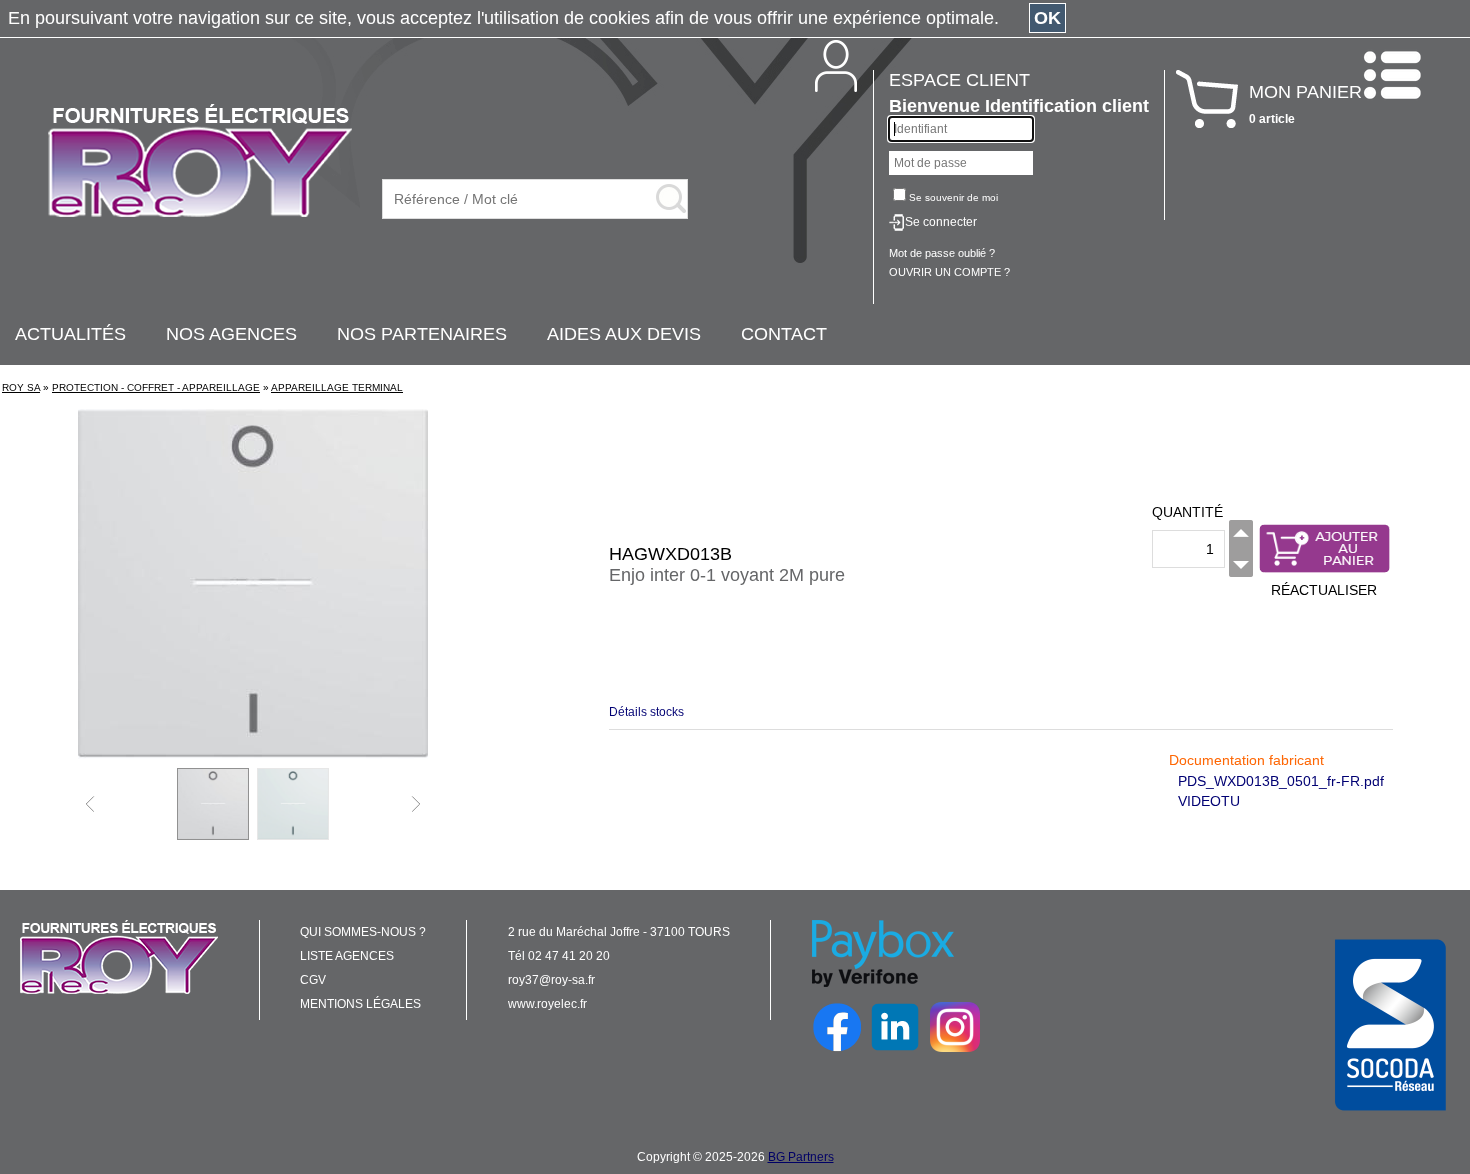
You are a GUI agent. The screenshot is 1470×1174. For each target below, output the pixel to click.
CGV (313, 980)
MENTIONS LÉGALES (360, 1004)
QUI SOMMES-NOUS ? (363, 932)
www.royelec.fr (547, 1004)
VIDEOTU (1209, 801)
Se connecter (941, 222)
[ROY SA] (200, 162)
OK (1047, 18)
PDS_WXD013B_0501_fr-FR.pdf (1281, 781)
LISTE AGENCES (347, 956)
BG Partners (801, 1157)
